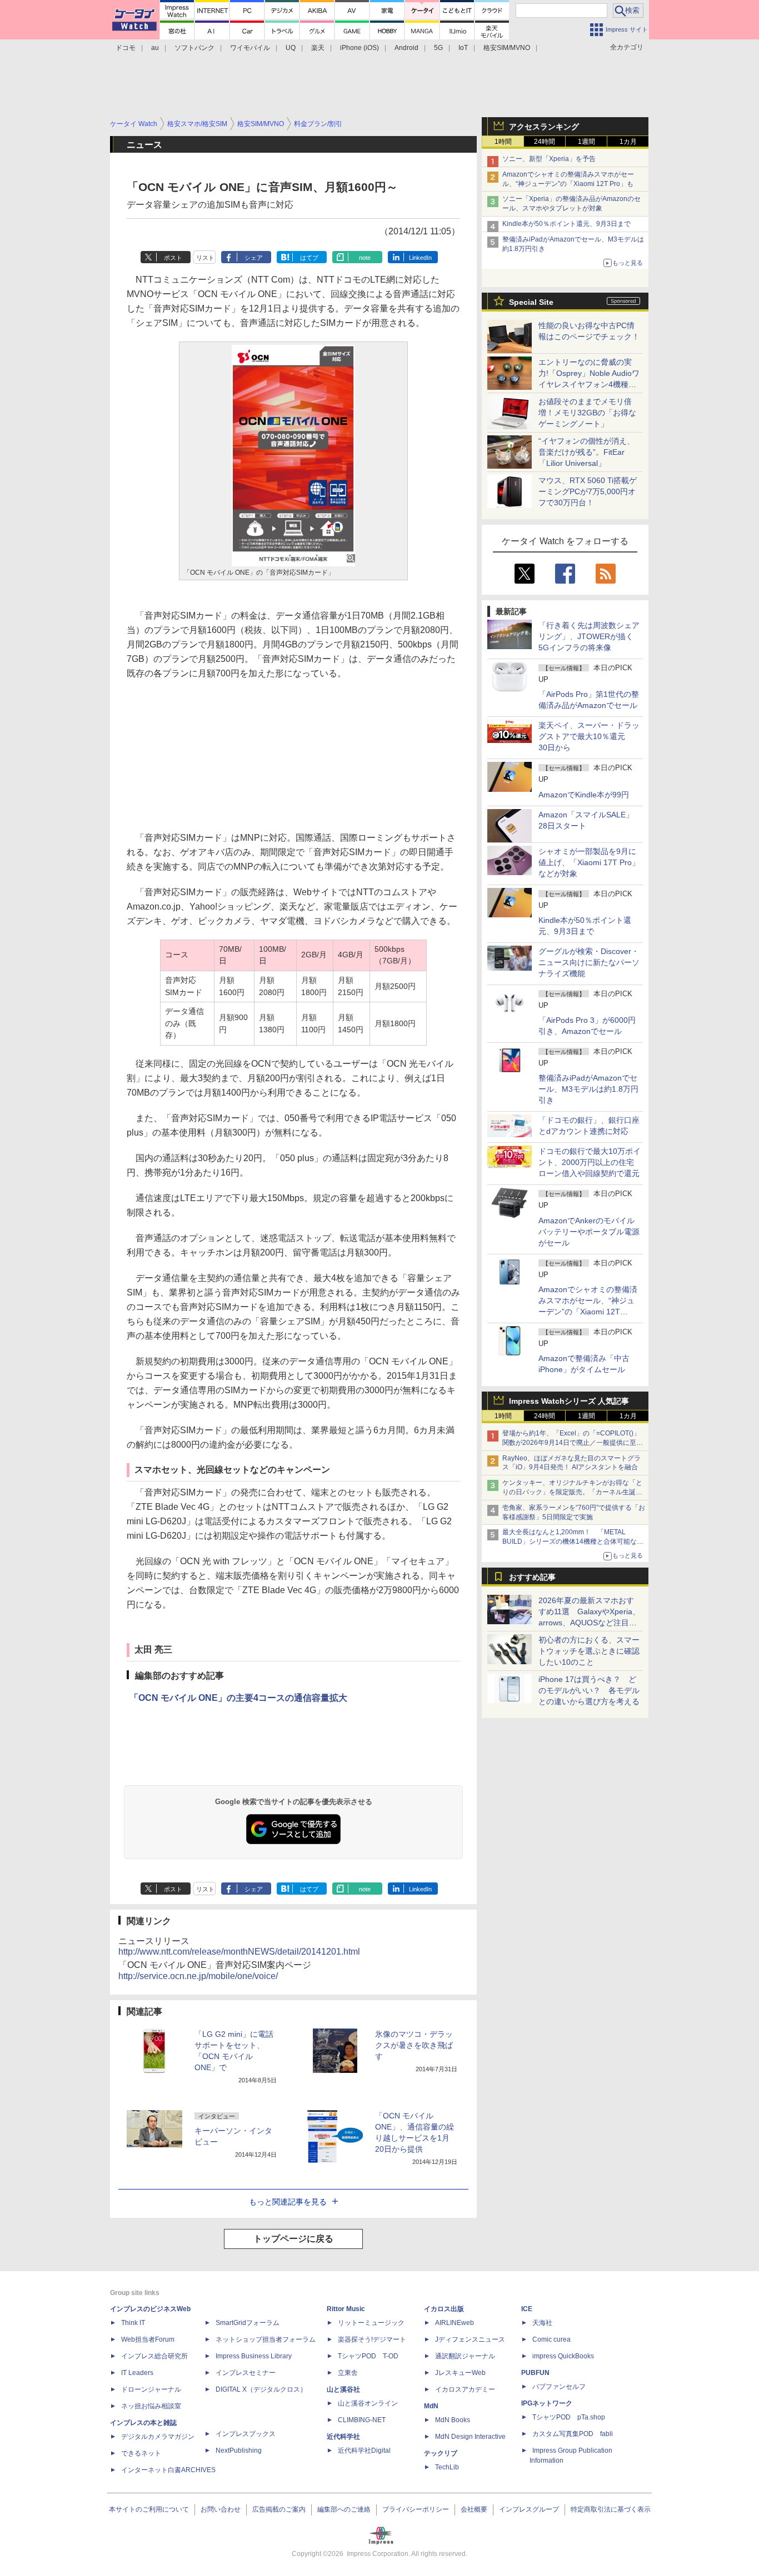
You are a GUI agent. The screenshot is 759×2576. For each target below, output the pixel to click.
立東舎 (348, 2373)
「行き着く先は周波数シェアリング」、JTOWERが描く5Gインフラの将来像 (589, 636)
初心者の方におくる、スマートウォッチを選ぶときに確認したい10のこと (589, 1651)
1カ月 (628, 142)
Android (406, 48)
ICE (527, 2309)
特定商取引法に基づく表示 (611, 2509)
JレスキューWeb (460, 2373)
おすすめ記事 (532, 1577)
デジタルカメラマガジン (158, 2437)
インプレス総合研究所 (154, 2356)
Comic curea (551, 2339)
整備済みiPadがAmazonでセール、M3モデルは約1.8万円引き (588, 1089)
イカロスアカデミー (465, 2389)
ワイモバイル (250, 48)
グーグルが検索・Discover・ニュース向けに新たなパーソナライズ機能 (589, 962)
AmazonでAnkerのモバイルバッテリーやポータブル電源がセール (589, 1232)
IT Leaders (137, 2373)
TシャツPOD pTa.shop (569, 2417)
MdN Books (453, 2420)
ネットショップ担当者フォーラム (266, 2339)
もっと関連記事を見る (288, 2202)
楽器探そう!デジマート (372, 2339)
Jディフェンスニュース (470, 2339)
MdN (431, 2406)
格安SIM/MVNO (507, 48)
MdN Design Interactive (470, 2437)
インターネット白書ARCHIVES (168, 2470)
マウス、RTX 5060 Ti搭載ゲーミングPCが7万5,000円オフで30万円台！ (588, 491)
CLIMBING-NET (362, 2420)
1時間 (503, 142)
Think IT (133, 2323)
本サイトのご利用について (149, 2509)
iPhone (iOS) (359, 48)
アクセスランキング (544, 127)
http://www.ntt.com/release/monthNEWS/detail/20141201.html (239, 1952)
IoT (463, 48)
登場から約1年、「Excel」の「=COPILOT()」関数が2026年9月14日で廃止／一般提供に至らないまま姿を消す (573, 1443)
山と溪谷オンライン (368, 2403)
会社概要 (474, 2509)
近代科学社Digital (364, 2451)
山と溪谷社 (343, 2389)
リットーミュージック (371, 2323)
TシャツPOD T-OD (368, 2356)
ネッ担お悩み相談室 (151, 2406)
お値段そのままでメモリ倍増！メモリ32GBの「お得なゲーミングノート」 (587, 413)
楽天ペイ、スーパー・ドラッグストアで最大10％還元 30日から (589, 736)
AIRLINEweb (455, 2323)
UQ (291, 48)
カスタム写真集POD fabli (573, 2434)
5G (438, 48)
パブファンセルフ (559, 2387)
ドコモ (126, 48)
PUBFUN (535, 2373)
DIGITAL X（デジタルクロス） (261, 2389)
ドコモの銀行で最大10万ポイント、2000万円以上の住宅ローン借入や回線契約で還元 (590, 1162)
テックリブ (441, 2453)
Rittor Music (346, 2309)
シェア (254, 258)
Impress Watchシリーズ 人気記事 (569, 1401)
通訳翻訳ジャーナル (465, 2356)
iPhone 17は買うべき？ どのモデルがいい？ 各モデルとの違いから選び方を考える (589, 1690)
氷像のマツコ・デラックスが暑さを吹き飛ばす (414, 2045)
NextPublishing (239, 2451)
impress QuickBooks (563, 2356)
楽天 (318, 48)
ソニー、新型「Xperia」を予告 (549, 159)
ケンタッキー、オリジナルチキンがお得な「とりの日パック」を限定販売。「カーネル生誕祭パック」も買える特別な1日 (572, 1492)
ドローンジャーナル (151, 2389)
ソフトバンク (194, 48)
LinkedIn (420, 258)
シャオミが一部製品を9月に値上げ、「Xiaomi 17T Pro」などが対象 (589, 862)
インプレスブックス (246, 2434)
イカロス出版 (444, 2309)
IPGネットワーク (547, 2403)
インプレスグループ (529, 2509)
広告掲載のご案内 (279, 2509)
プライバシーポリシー (416, 2509)
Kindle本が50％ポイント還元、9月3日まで (566, 224)
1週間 (586, 142)
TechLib (447, 2467)
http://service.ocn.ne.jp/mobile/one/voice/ (198, 1976)
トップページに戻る (293, 2239)
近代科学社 (343, 2437)
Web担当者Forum (148, 2339)
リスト (205, 258)
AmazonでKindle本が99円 (584, 795)
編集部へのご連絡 (344, 2509)
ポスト (173, 258)
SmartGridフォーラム (248, 2323)
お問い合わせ (221, 2509)
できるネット (141, 2453)
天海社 (542, 2323)
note (365, 258)
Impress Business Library (254, 2356)
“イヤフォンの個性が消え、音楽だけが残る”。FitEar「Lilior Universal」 (586, 452)
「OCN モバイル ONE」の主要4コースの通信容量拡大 (238, 1698)
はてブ (309, 258)
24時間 (545, 142)
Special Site (531, 302)
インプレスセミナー (246, 2373)
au (155, 48)
